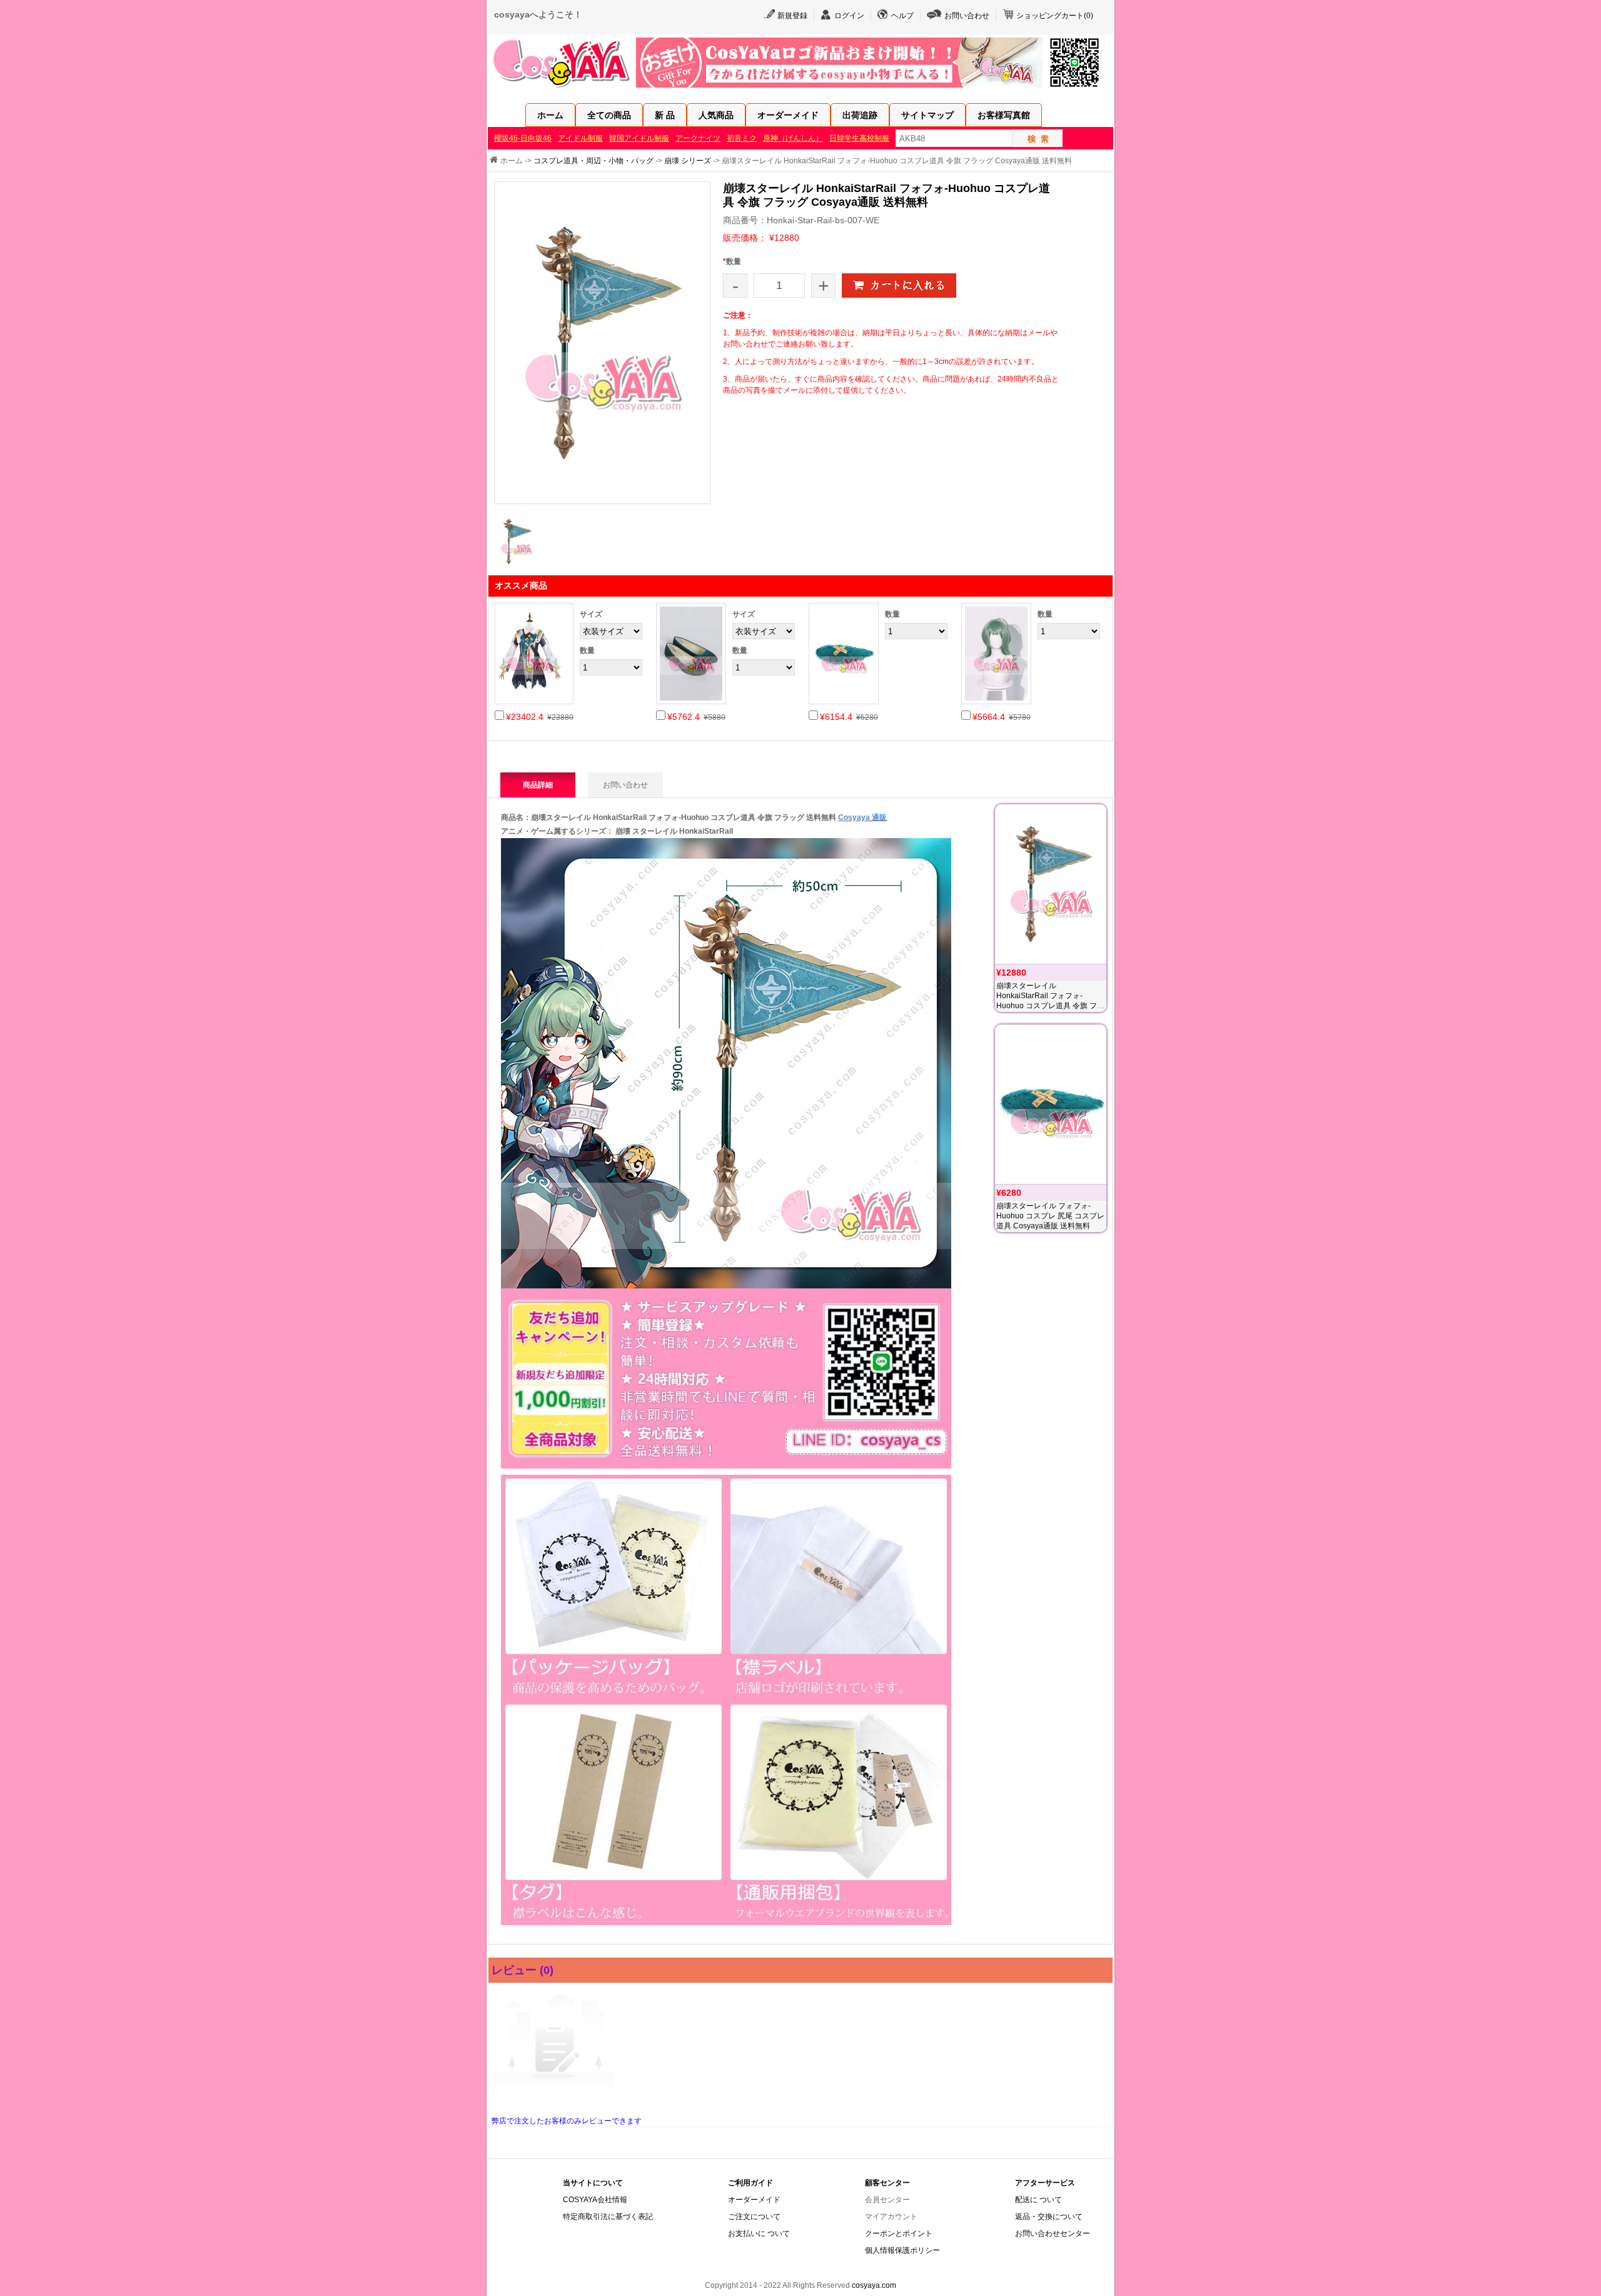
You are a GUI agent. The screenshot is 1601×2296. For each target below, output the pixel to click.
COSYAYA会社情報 (595, 2200)
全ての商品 (609, 115)
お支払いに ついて (759, 2233)
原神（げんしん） (793, 138)
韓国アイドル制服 (639, 138)
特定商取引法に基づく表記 (608, 2217)
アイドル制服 (580, 138)
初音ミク (742, 138)
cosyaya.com (874, 2285)
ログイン (849, 16)
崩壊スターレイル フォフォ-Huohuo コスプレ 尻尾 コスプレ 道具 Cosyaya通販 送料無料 (1050, 1216)
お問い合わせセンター (1053, 2233)
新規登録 (792, 16)
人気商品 (716, 115)
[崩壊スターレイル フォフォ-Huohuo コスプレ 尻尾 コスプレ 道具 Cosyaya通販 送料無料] (1051, 1104)
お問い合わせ (967, 16)
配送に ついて (1038, 2200)
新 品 (665, 115)
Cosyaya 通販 (862, 817)
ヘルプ (902, 16)
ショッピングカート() (1055, 16)
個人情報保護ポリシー (902, 2250)
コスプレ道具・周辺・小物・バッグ (593, 161)
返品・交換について (1049, 2217)
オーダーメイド (788, 115)
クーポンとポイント (899, 2233)
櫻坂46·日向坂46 (523, 138)
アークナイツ (698, 138)
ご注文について (754, 2217)
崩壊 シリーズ (688, 161)
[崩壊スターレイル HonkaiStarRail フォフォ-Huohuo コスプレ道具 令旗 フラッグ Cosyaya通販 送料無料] (1051, 884)
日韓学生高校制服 (859, 138)
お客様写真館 (1004, 115)
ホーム (550, 115)
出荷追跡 (860, 115)
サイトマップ (927, 115)
